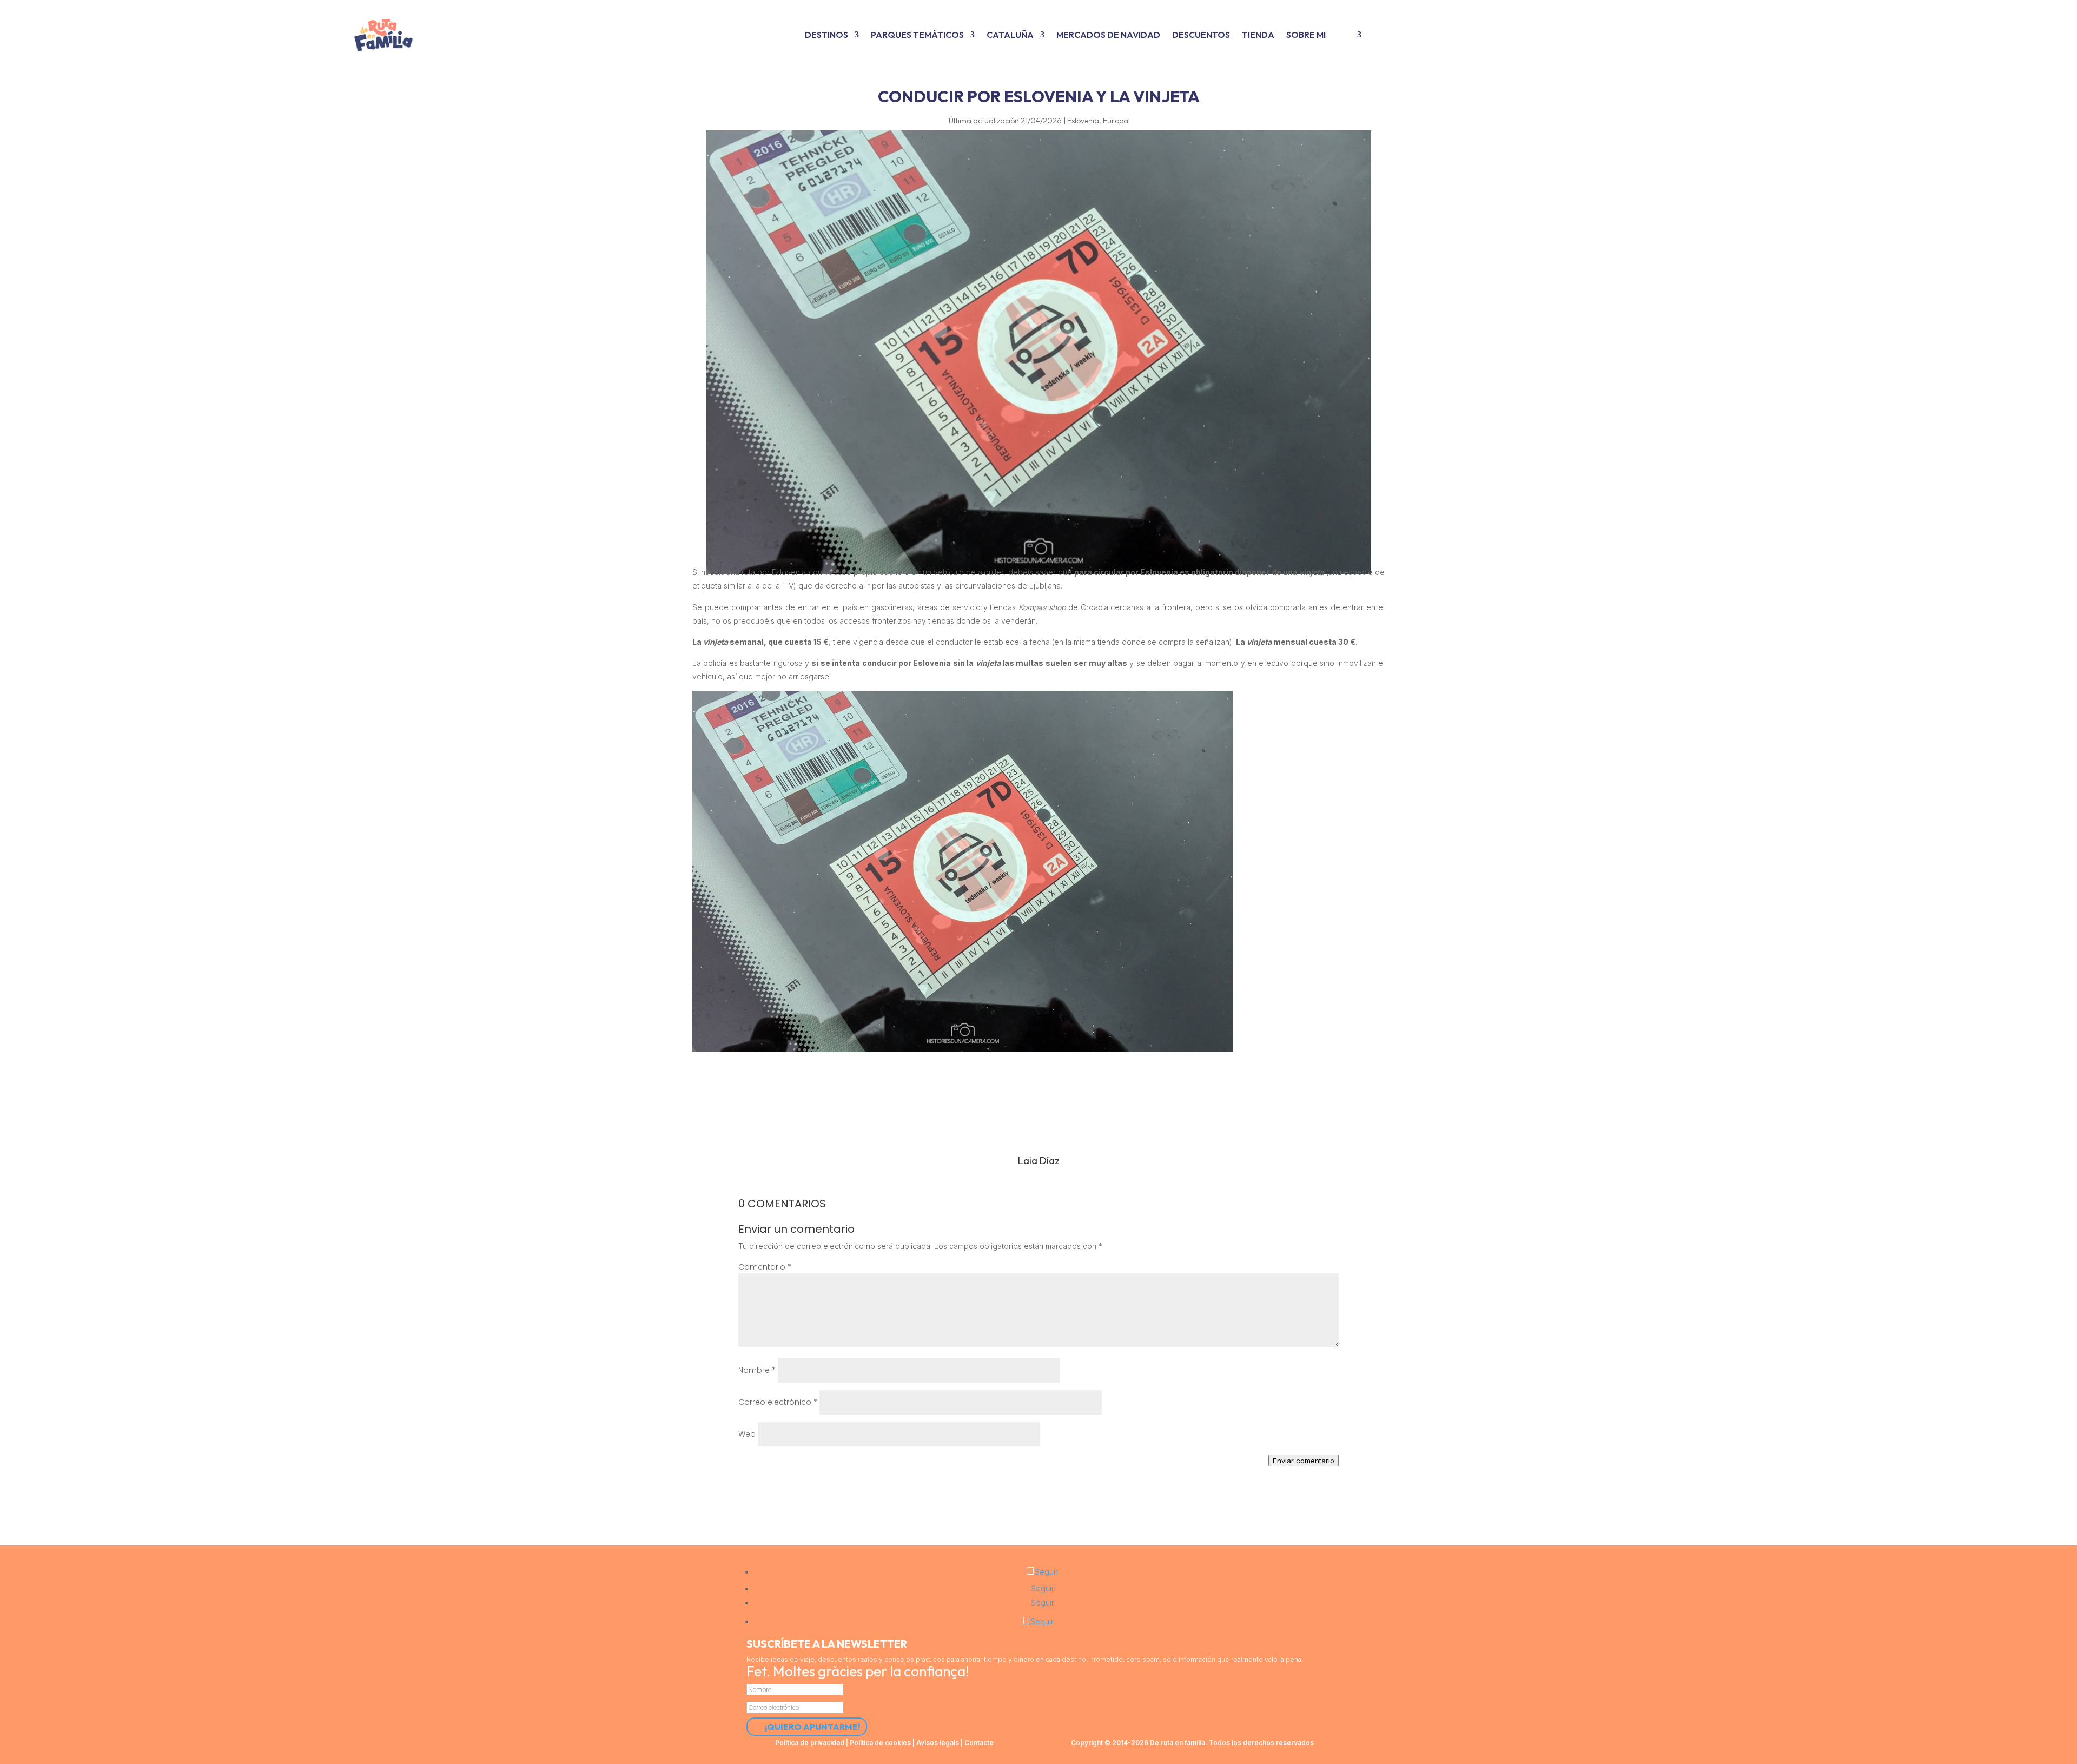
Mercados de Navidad (1108, 35)
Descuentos (1201, 35)
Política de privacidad (810, 1743)
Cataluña (1010, 35)
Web (747, 1434)
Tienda (1258, 35)
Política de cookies (880, 1743)
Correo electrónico (778, 1402)
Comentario (765, 1267)
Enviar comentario (1304, 1461)
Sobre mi (1306, 35)
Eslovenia (1083, 121)
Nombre (757, 1370)
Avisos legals (938, 1743)
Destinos (826, 35)
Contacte (979, 1743)
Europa (1116, 121)
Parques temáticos (917, 35)
